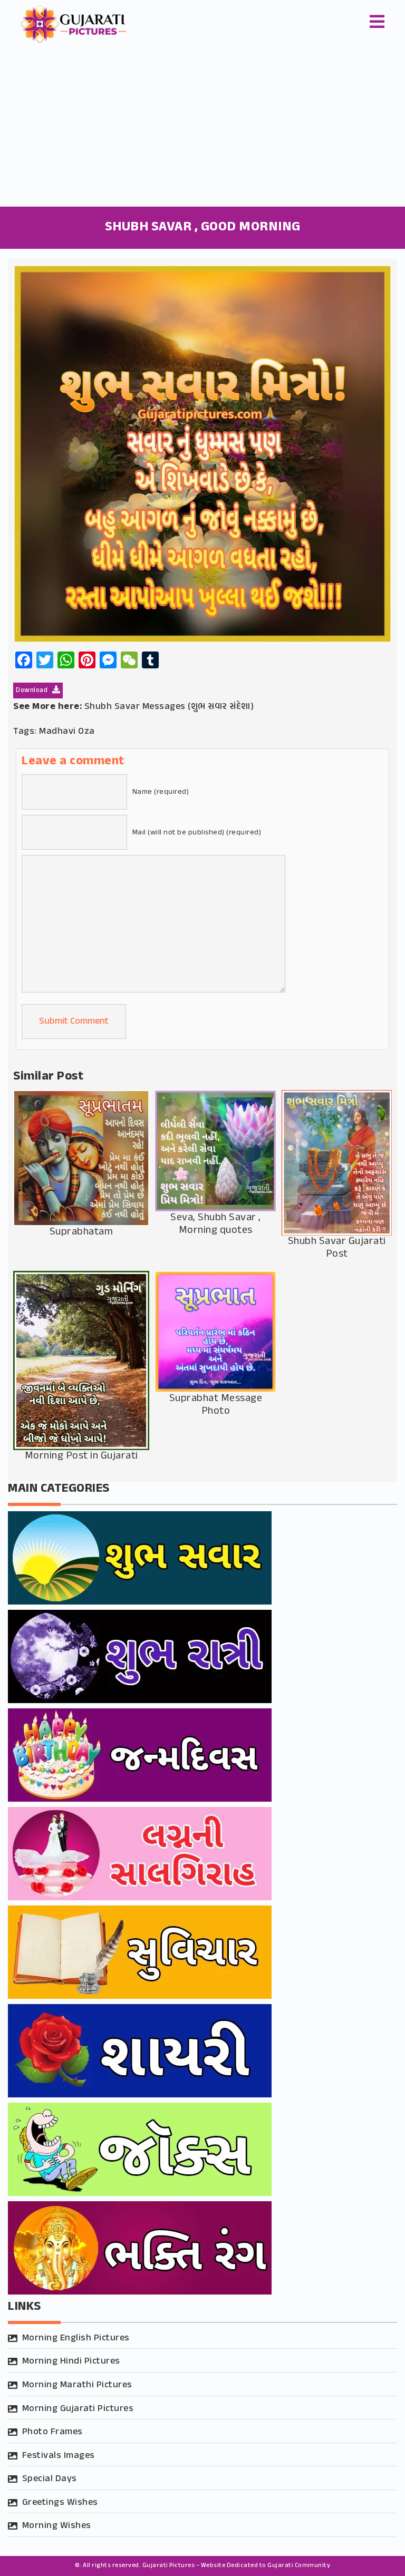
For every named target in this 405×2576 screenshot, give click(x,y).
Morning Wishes (57, 2526)
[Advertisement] (202, 128)
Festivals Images (59, 2456)
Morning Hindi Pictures (71, 2361)
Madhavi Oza (67, 732)
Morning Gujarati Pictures (78, 2409)
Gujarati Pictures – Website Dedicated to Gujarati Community (237, 2565)
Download (33, 691)
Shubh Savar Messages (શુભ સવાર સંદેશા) (169, 707)
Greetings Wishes (60, 2503)
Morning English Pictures (76, 2338)
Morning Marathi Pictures (77, 2385)
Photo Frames (52, 2432)
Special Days (50, 2479)
